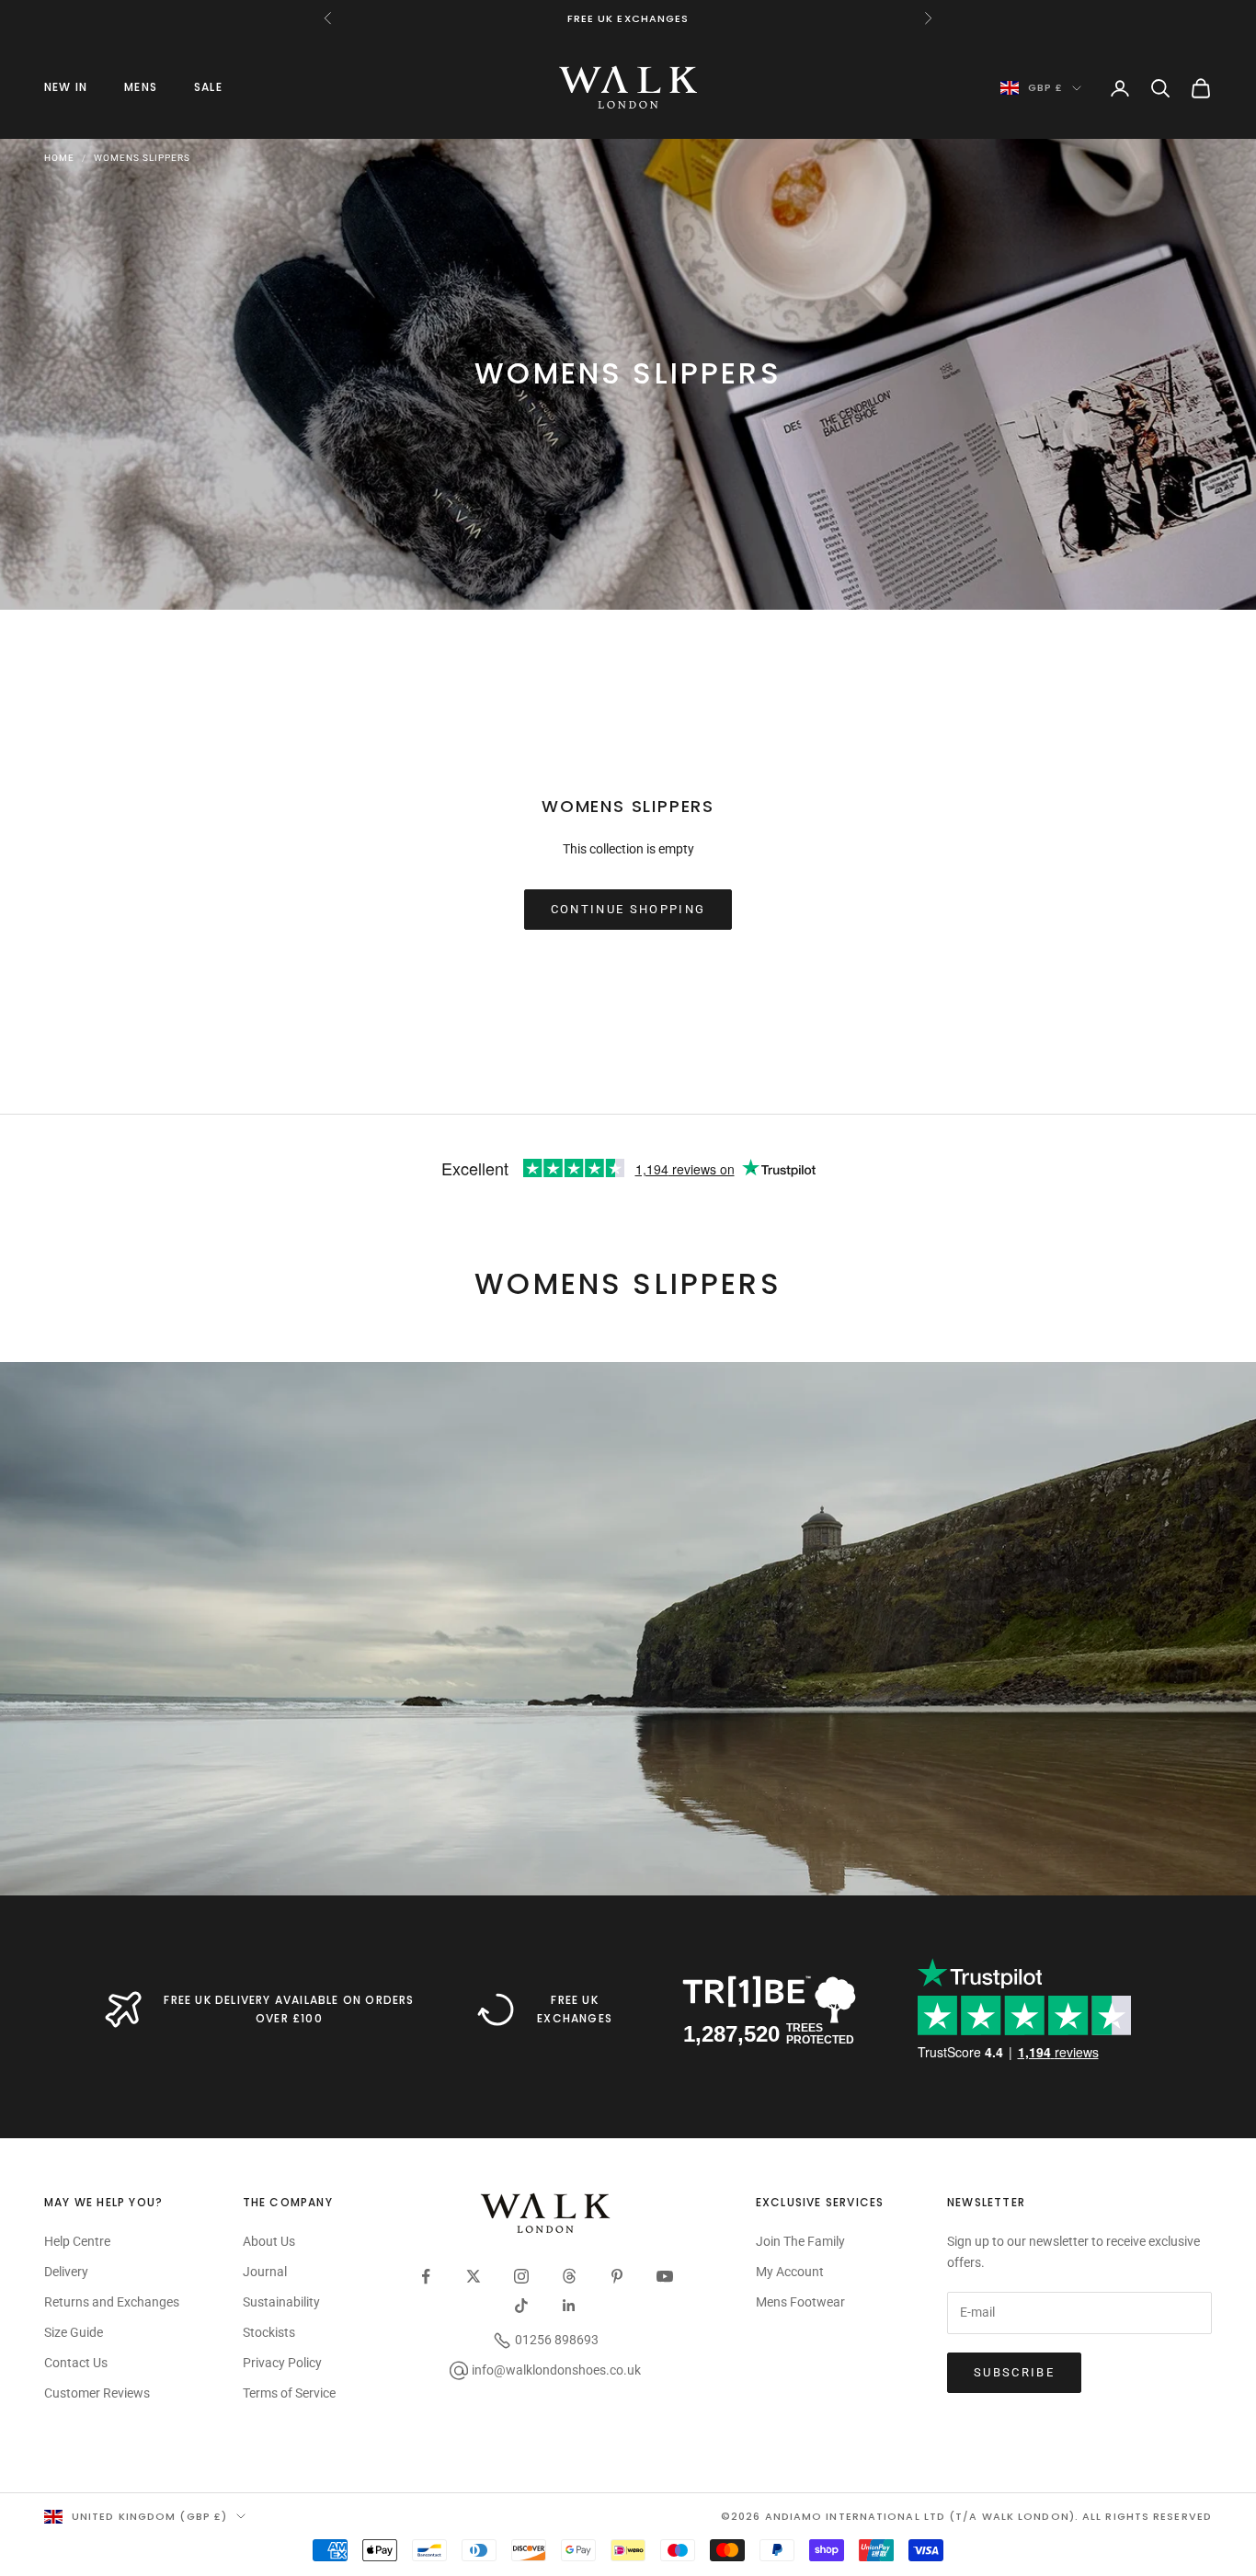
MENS (141, 87)
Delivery (66, 2272)
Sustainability (281, 2302)
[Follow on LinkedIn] (569, 2306)
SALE (208, 87)
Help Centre (77, 2241)
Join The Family (800, 2241)
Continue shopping (628, 909)
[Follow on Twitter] (474, 2276)
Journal (265, 2272)
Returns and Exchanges (112, 2302)
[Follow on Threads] (569, 2276)
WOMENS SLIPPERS (142, 158)
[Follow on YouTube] (665, 2276)
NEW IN (66, 87)
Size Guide (74, 2332)
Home (59, 158)
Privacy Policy (282, 2363)
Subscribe (1014, 2372)
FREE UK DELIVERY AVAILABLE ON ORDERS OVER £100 (289, 2009)
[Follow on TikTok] (521, 2306)
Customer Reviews (97, 2393)
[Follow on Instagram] (521, 2276)
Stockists (269, 2332)
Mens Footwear (800, 2302)
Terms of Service (289, 2393)
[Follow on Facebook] (426, 2276)
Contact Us (76, 2363)
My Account (790, 2272)
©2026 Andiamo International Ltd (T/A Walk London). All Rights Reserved (966, 2516)
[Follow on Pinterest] (617, 2276)
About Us (269, 2241)
